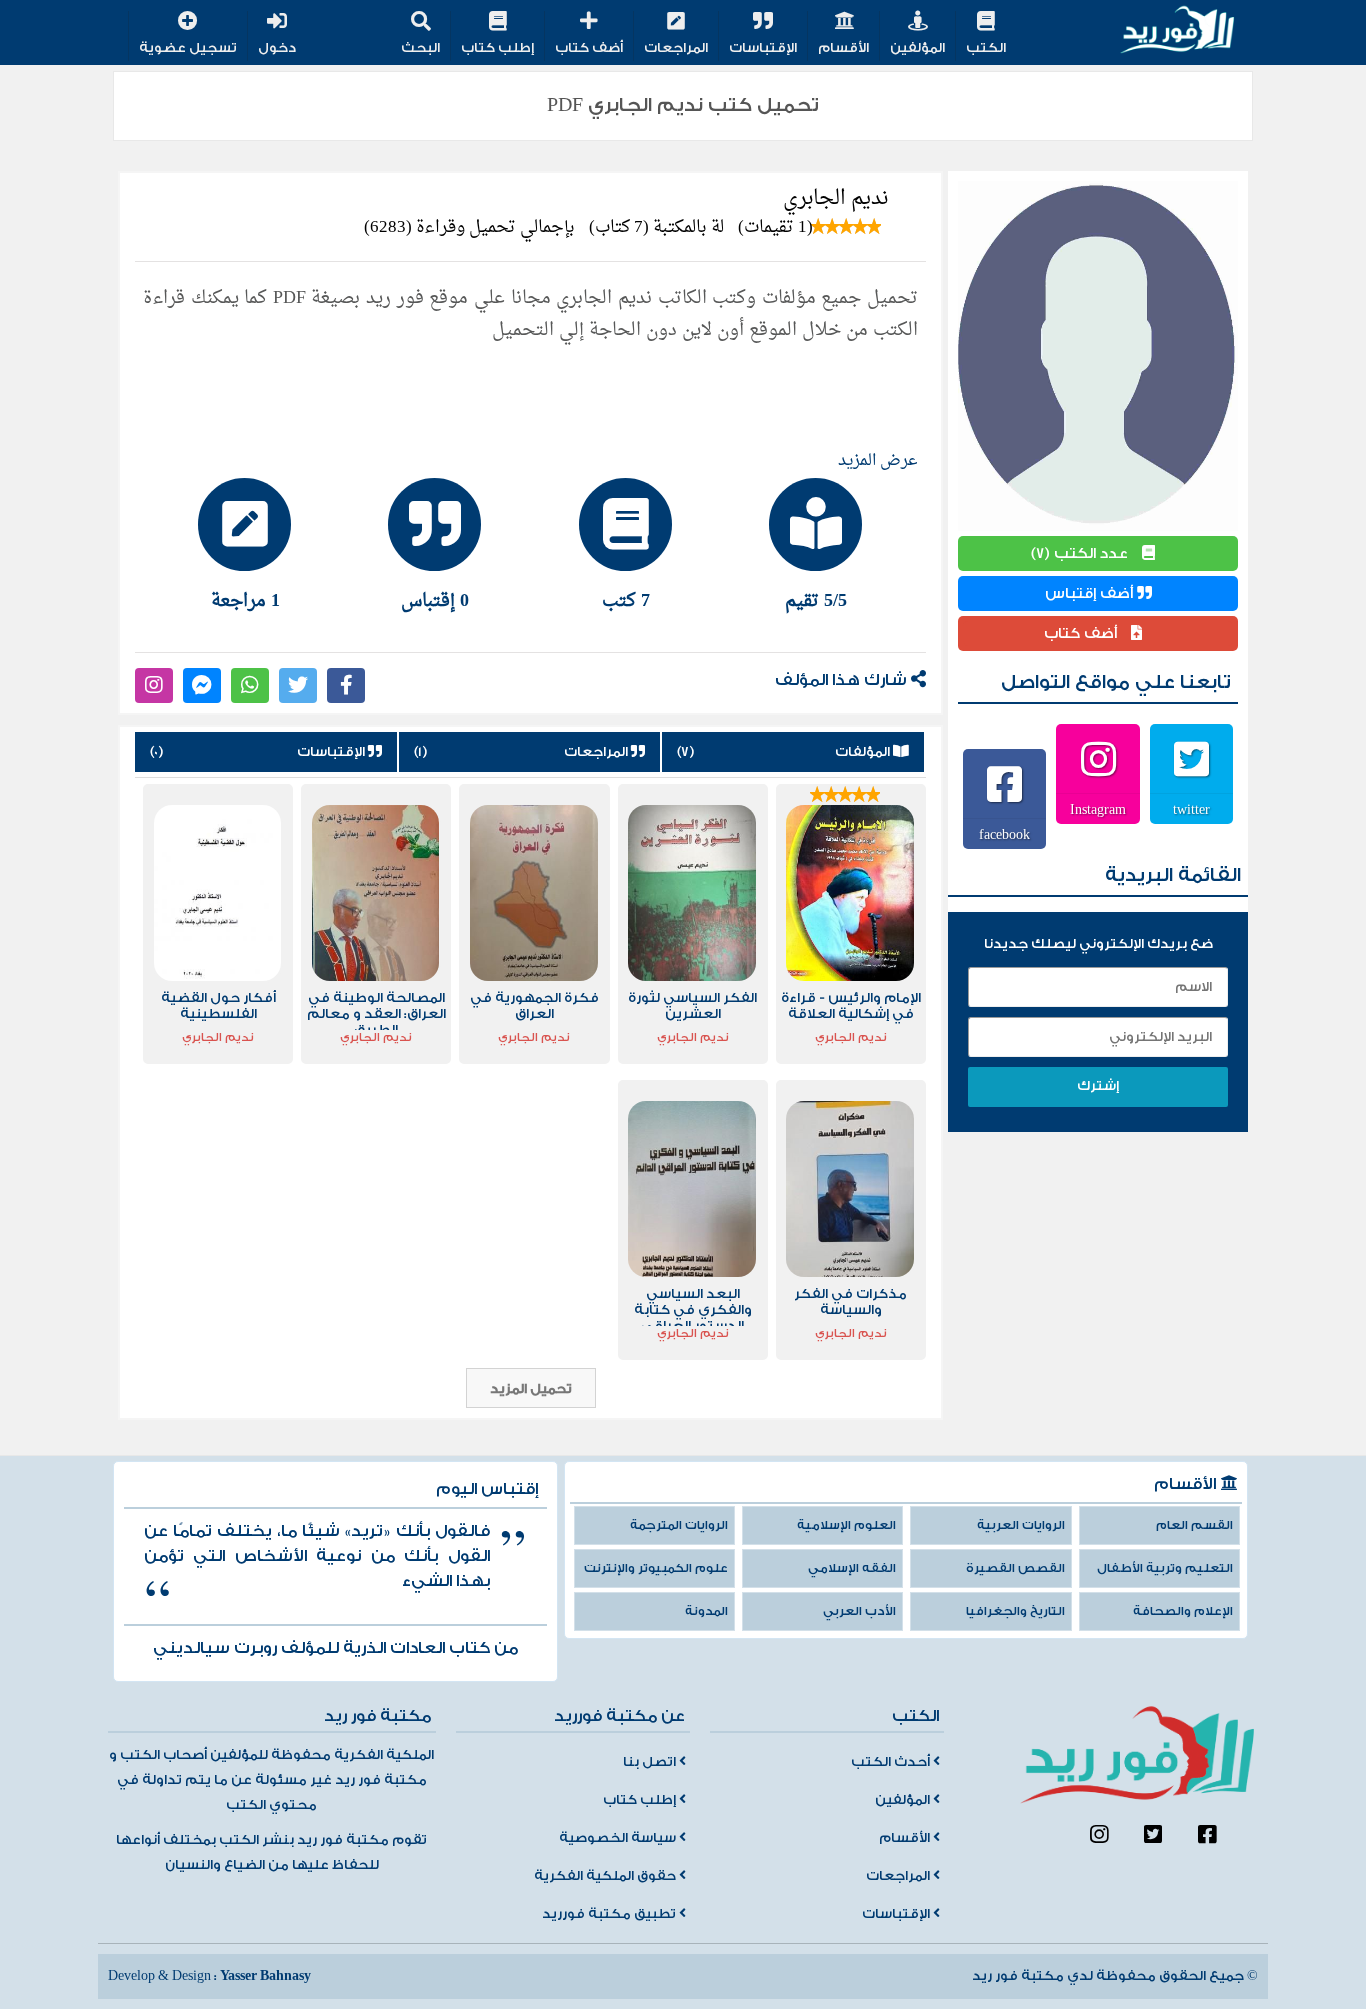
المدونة (706, 1611)
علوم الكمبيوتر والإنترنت (656, 1568)
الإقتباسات (763, 48)
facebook (1004, 834)
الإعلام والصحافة (1183, 1611)
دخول (277, 48)
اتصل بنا (651, 1762)
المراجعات (676, 48)
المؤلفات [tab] (785, 752)
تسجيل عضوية (188, 48)
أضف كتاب (589, 48)
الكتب (986, 48)
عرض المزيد (878, 461)
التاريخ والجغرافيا (1015, 1611)
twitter (1191, 809)
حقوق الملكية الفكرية (606, 1876)
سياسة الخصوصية (619, 1838)
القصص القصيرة (1015, 1568)
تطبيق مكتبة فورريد (610, 1914)
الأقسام (843, 48)
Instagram (1098, 809)
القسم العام (1194, 1525)
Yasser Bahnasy (265, 1976)
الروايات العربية (1021, 1525)
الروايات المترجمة (679, 1525)
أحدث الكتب (892, 1762)
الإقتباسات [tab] (259, 752)
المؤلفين (917, 48)
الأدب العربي (859, 1611)
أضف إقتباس (1091, 593)
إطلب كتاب (497, 48)
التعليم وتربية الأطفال (1165, 1568)
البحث (420, 48)
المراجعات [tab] (523, 752)
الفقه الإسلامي (852, 1568)
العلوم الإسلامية (846, 1525)
